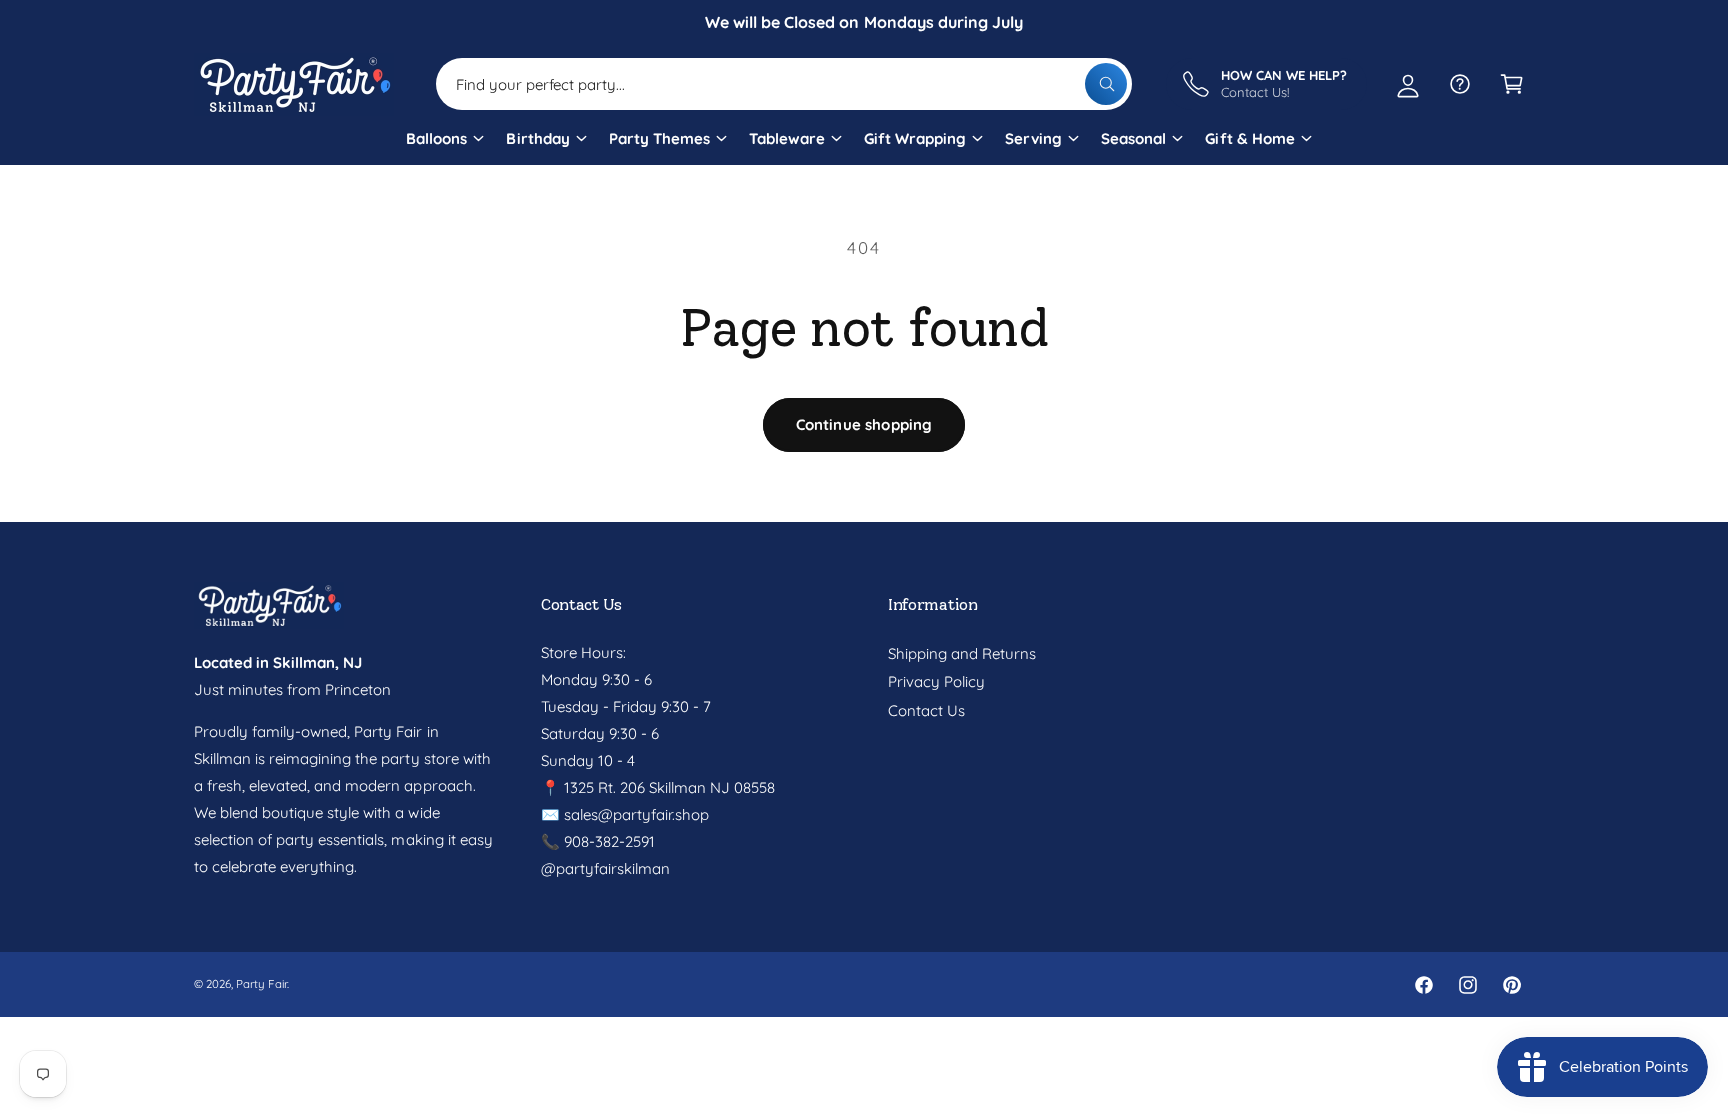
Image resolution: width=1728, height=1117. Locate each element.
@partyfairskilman (605, 868)
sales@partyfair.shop (634, 814)
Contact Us (926, 710)
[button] (444, 146)
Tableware (787, 138)
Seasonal (1133, 138)
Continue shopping (864, 424)
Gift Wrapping (915, 138)
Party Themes (659, 138)
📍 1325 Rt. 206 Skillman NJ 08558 (658, 787)
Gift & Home (1249, 138)
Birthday (537, 138)
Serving (1033, 138)
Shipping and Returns (962, 653)
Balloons (436, 138)
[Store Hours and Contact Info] (1460, 84)
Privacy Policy (936, 681)
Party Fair (261, 983)
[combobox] (784, 84)
